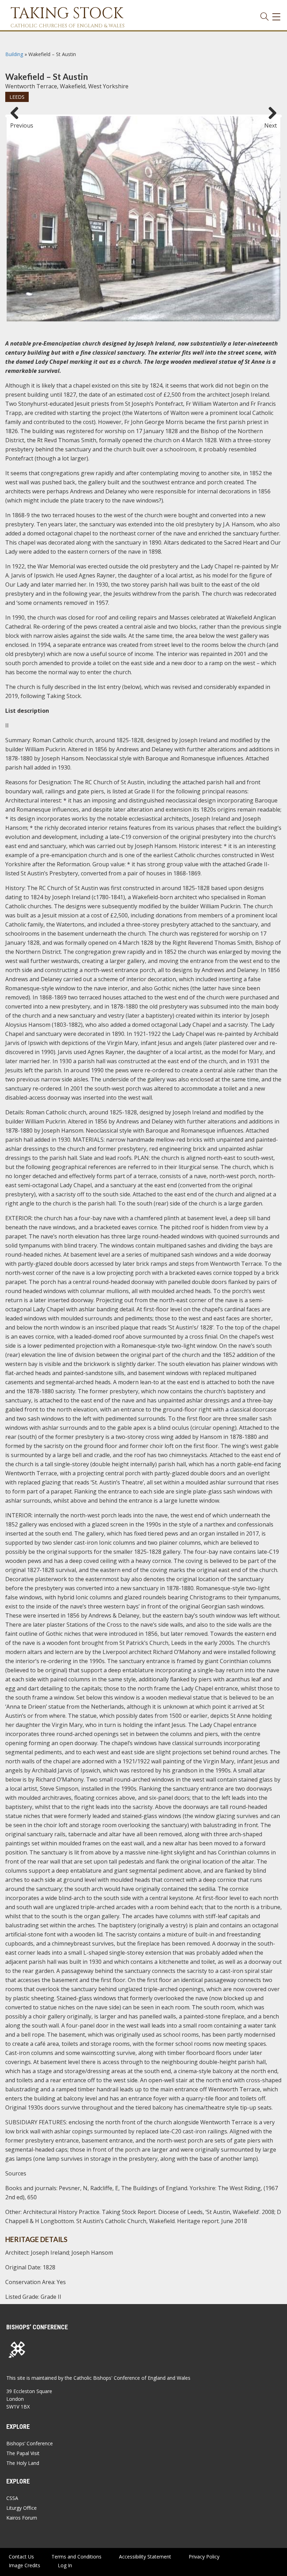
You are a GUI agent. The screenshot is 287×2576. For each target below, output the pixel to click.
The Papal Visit (23, 2453)
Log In (65, 2565)
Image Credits (24, 2565)
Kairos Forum (22, 2518)
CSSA (12, 2498)
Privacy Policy (204, 2557)
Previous (17, 122)
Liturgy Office (22, 2508)
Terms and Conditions (76, 2557)
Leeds (17, 97)
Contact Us (21, 2557)
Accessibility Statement (145, 2557)
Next (271, 122)
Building (14, 54)
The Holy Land (23, 2463)
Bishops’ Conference (30, 2443)
